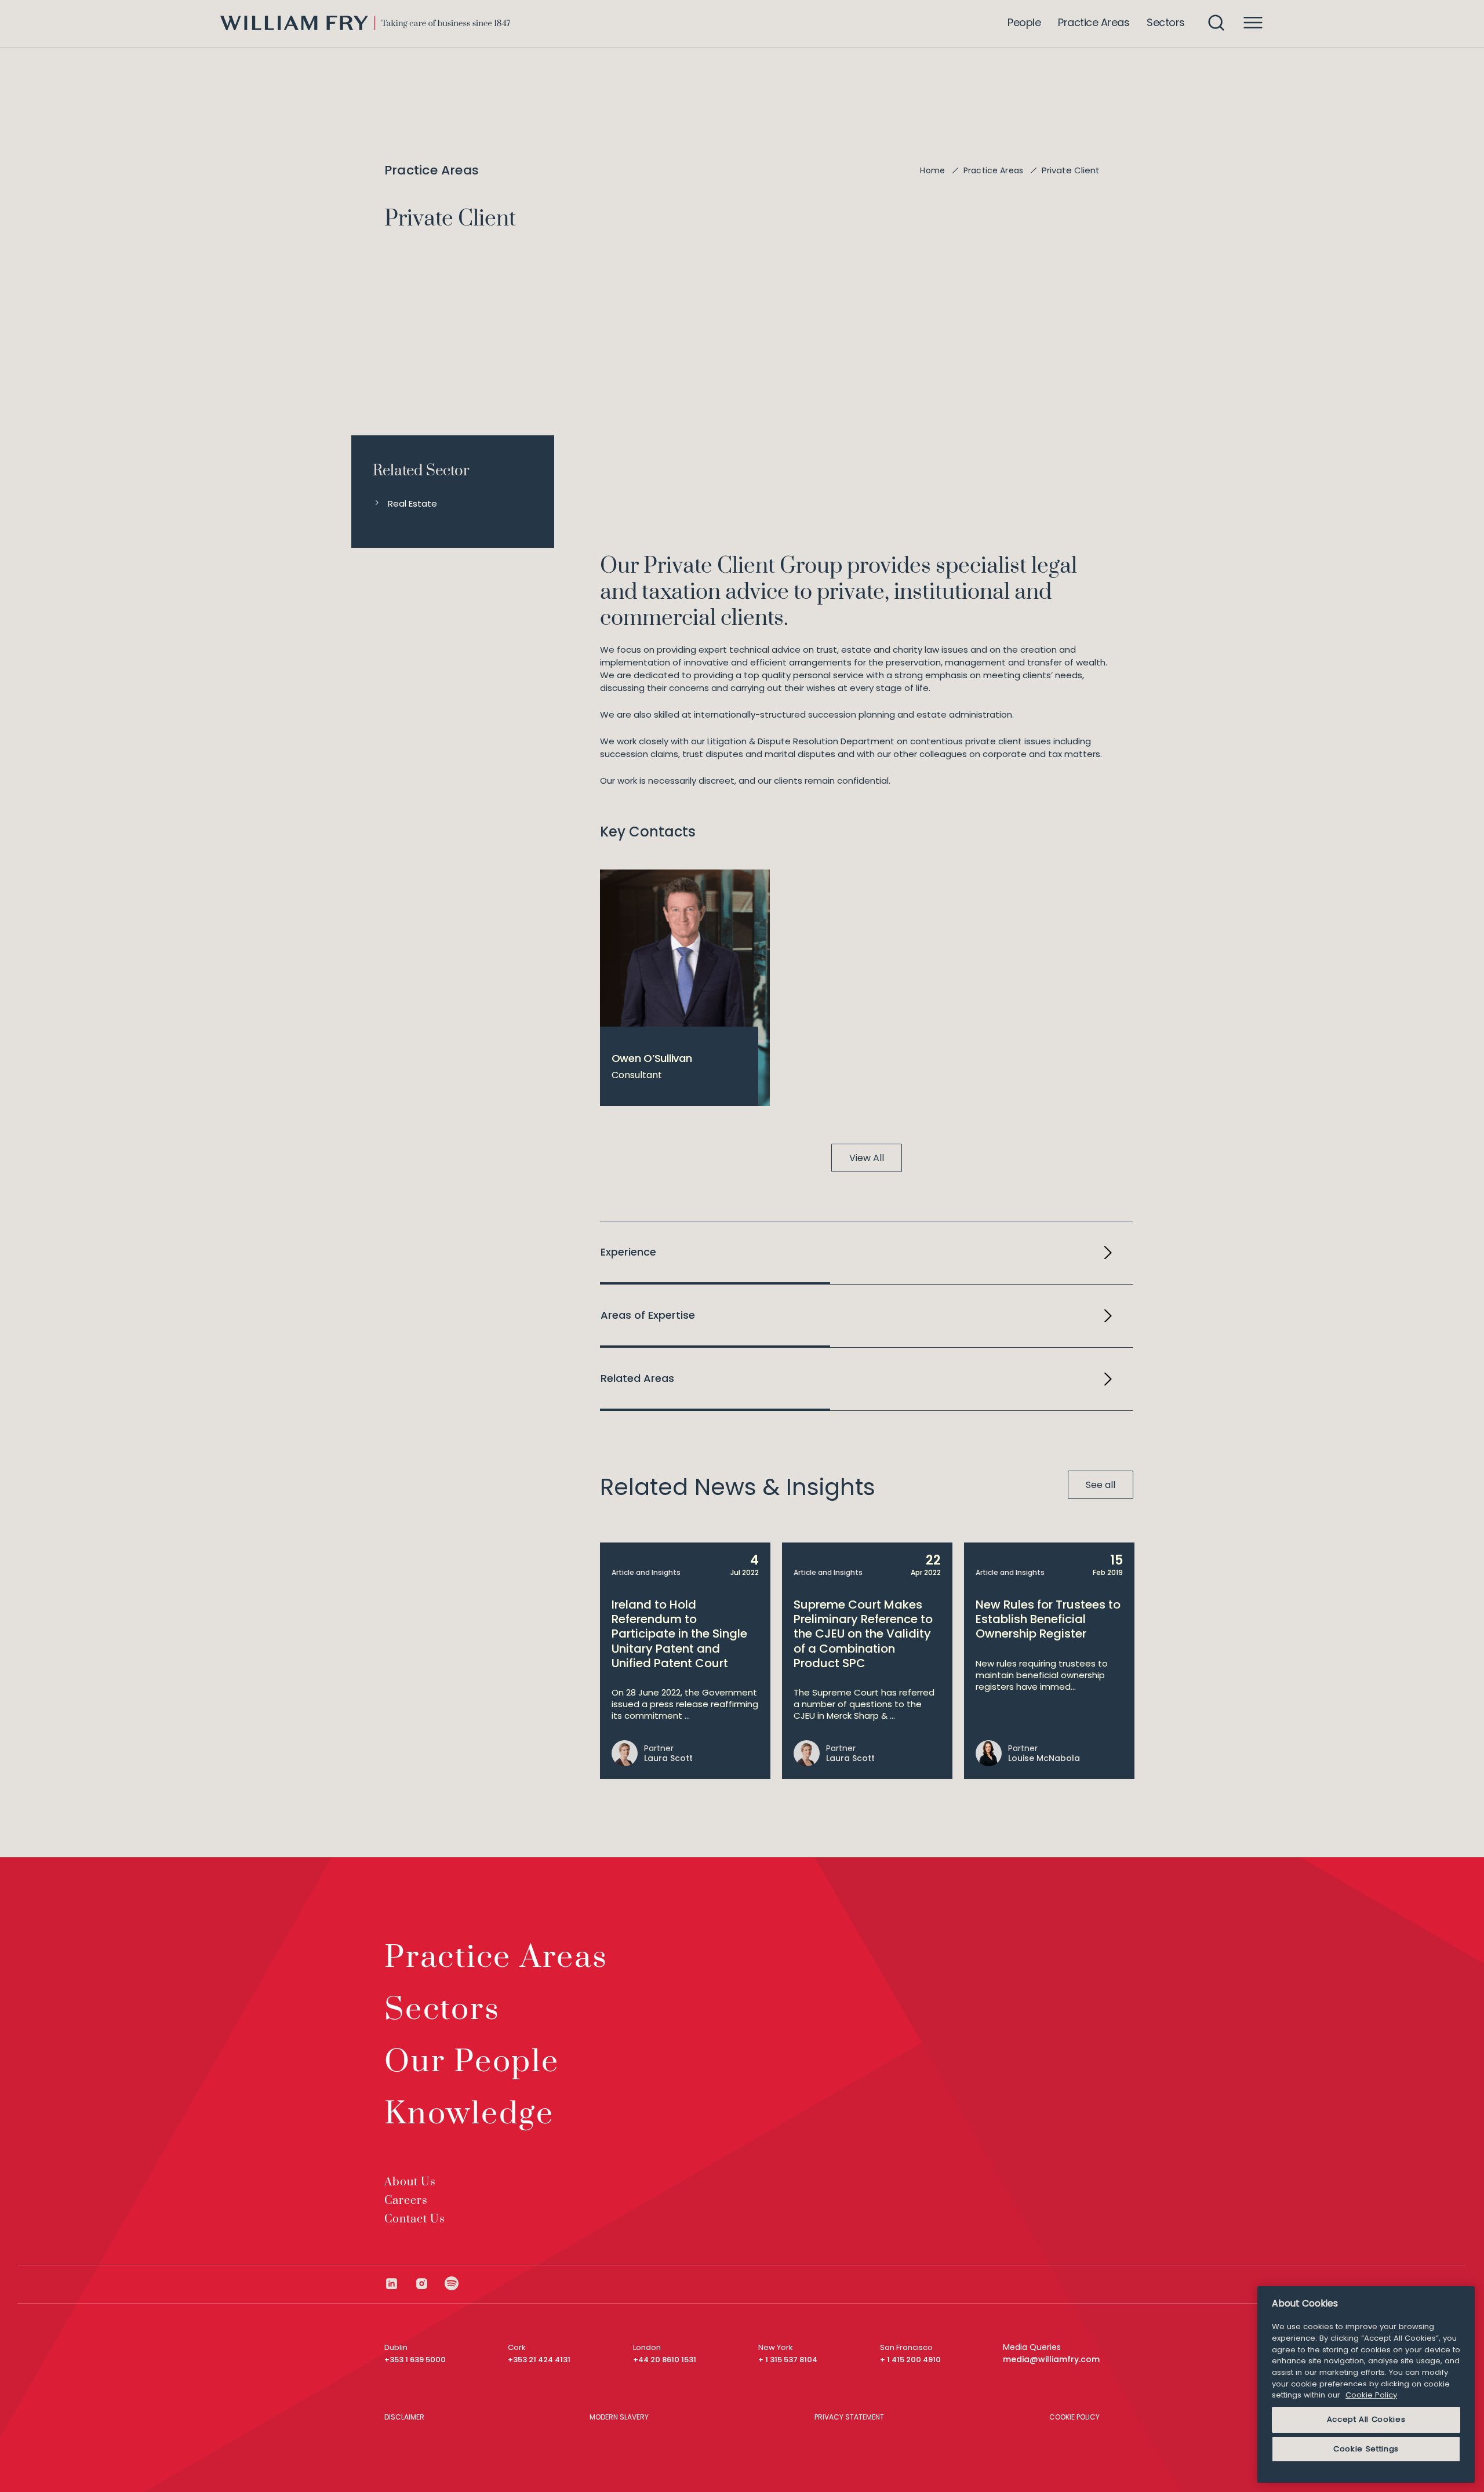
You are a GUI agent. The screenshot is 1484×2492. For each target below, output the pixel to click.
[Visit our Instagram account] (430, 2284)
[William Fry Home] (365, 23)
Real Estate (412, 503)
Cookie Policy (1371, 2395)
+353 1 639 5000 (415, 2360)
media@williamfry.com (1051, 2359)
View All (867, 1158)
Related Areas (637, 1378)
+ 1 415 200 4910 (910, 2360)
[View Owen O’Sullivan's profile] (685, 988)
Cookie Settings (1366, 2449)
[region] (1366, 2384)
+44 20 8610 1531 (665, 2360)
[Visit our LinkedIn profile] (399, 2284)
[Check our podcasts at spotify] (452, 2284)
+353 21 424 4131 (539, 2360)
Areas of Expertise (648, 1315)
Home (932, 170)
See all (1101, 1485)
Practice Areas (993, 170)
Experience (628, 1252)
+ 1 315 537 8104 (788, 2360)
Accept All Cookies (1366, 2419)
